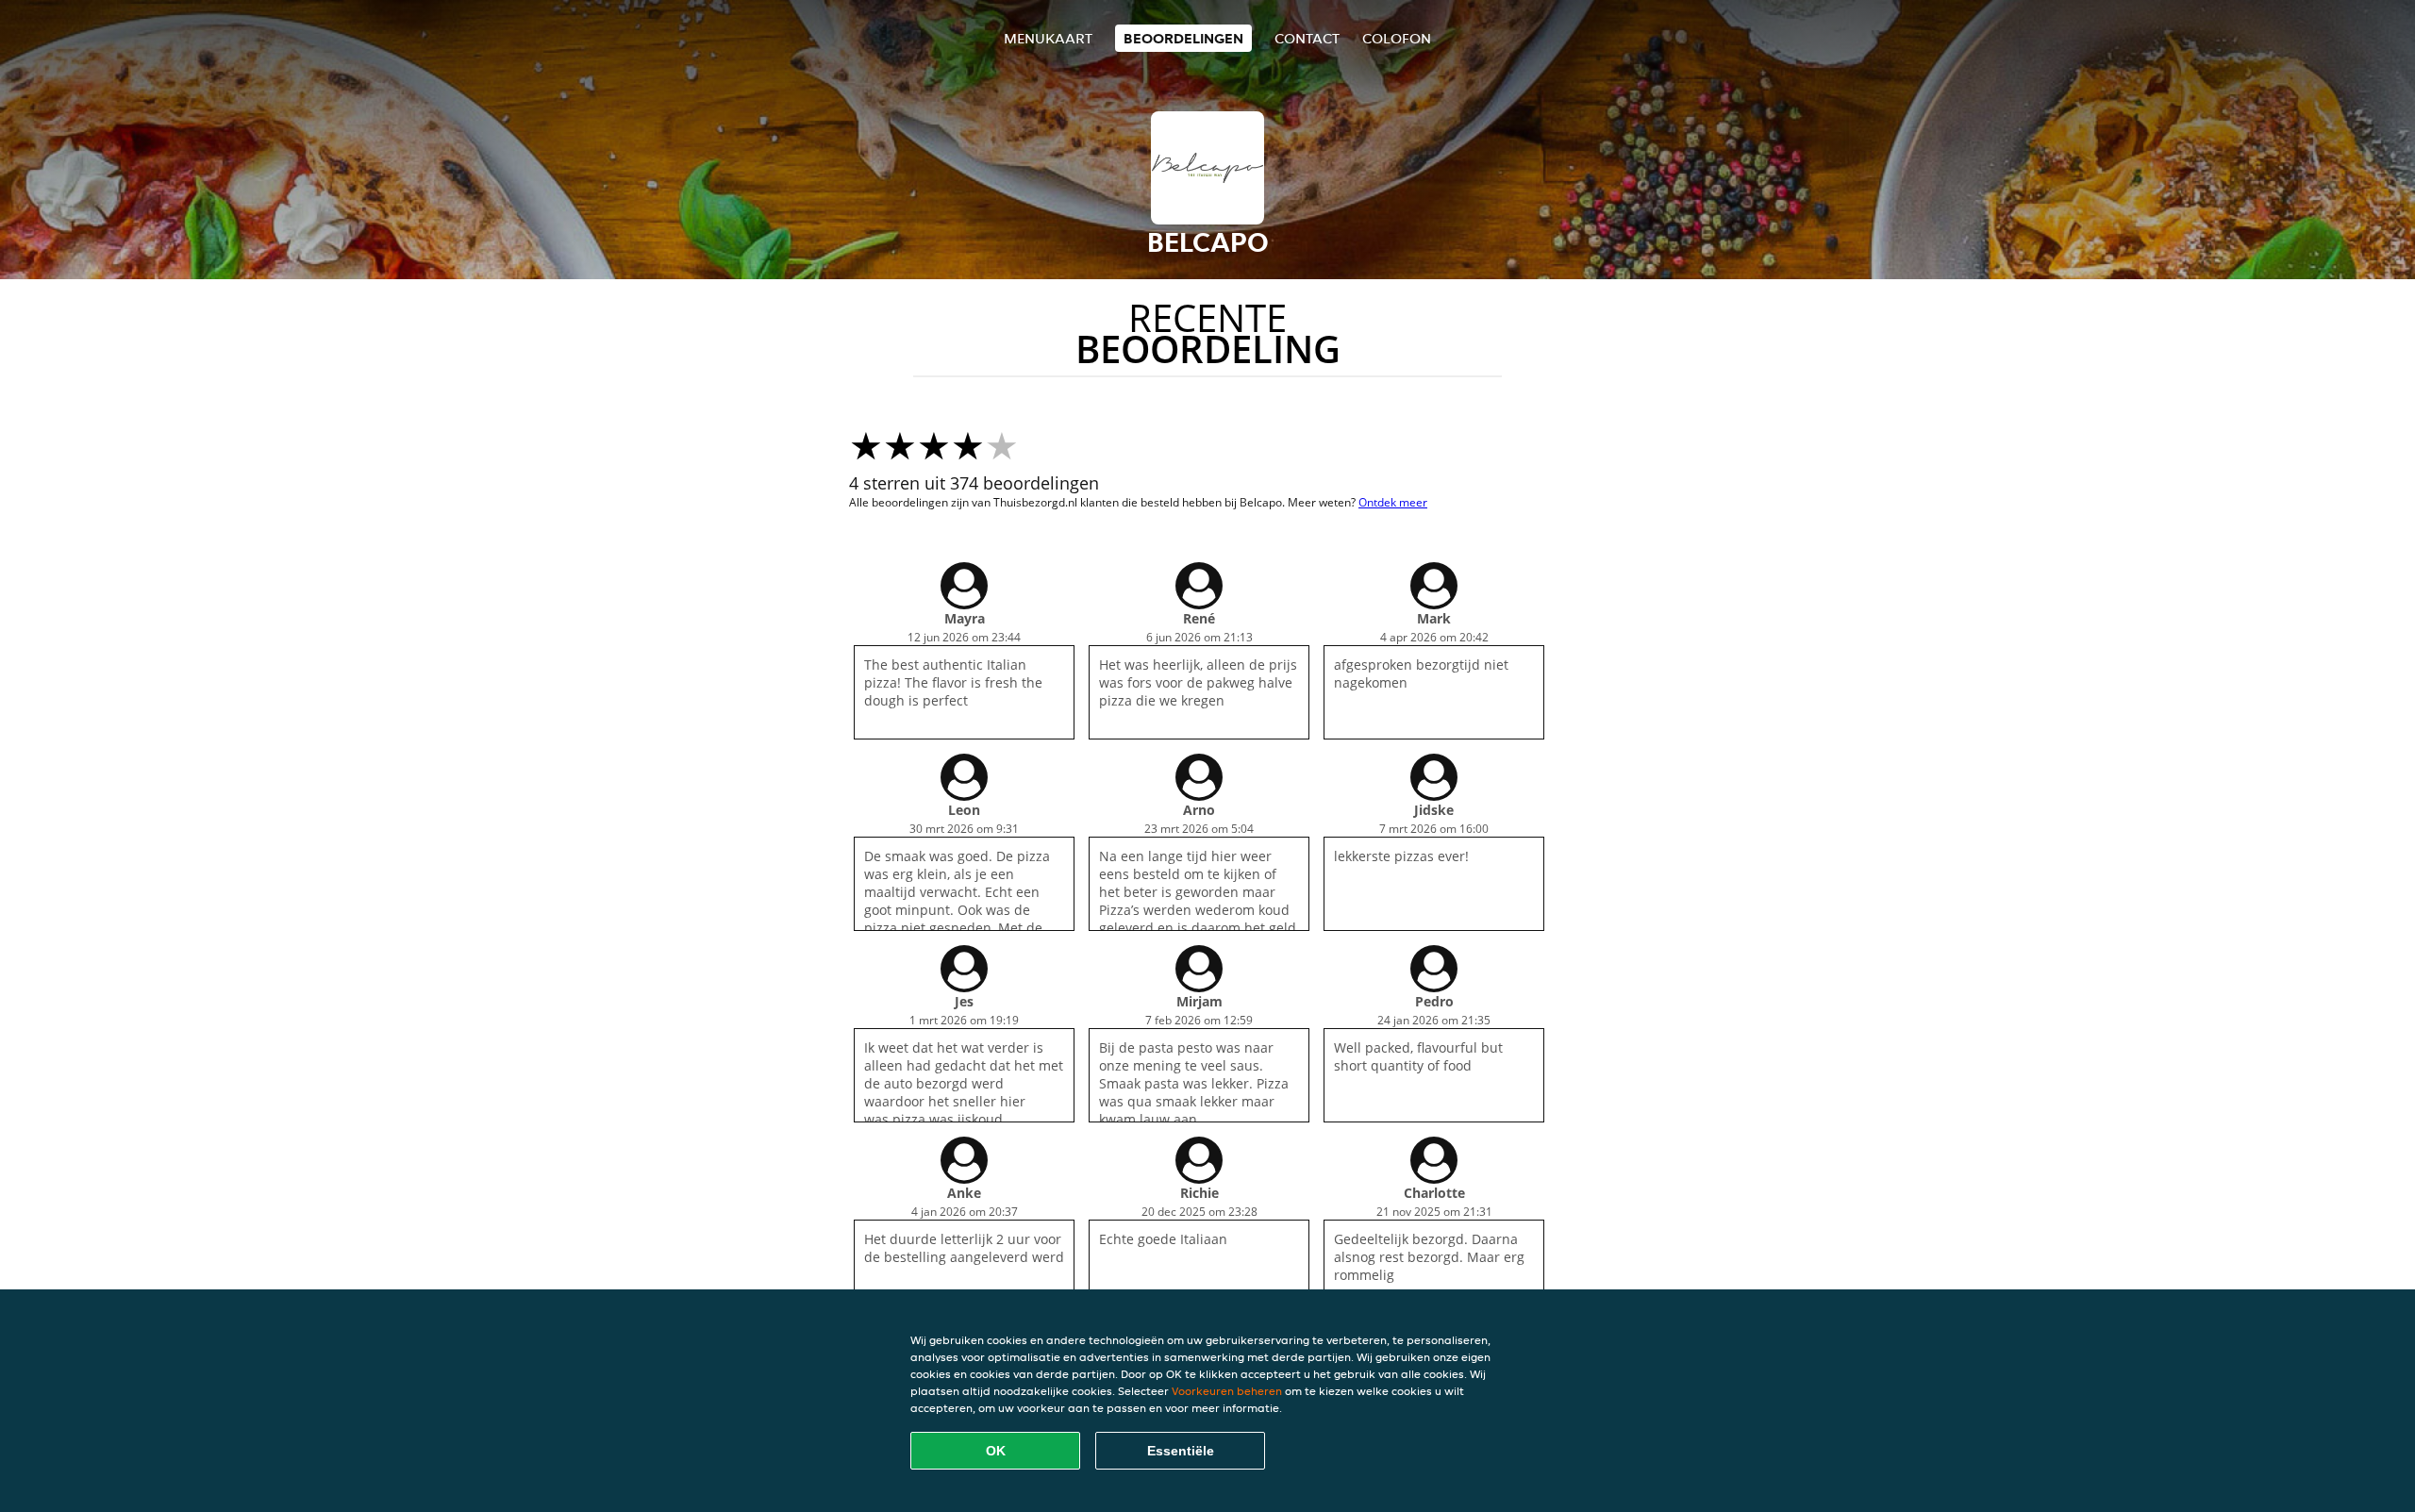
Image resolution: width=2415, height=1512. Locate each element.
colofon (1397, 38)
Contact (1307, 38)
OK (996, 1451)
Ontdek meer (1393, 502)
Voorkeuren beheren (1227, 1391)
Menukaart (1048, 38)
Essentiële (1181, 1451)
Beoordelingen (1183, 38)
